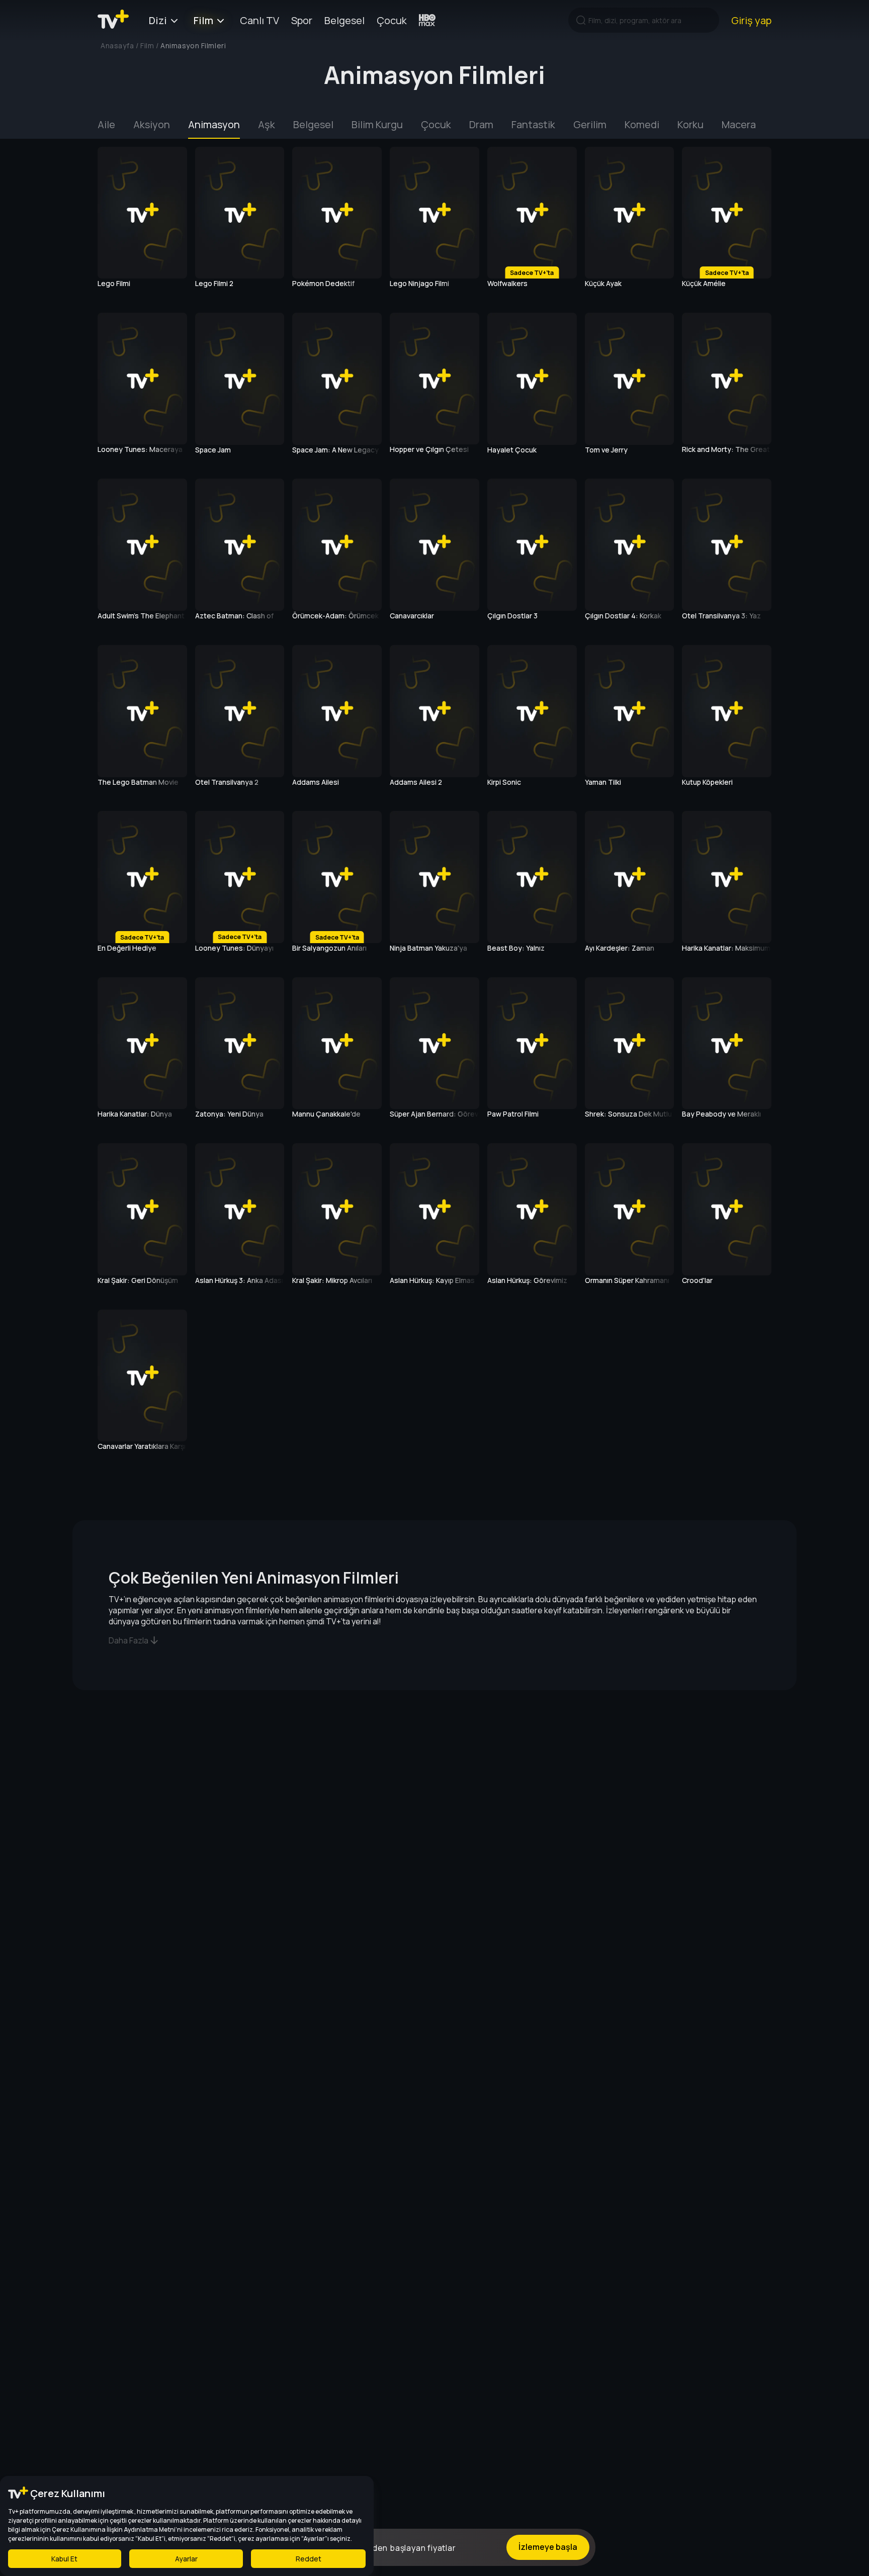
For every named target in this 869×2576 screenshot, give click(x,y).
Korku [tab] (690, 124)
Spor (302, 20)
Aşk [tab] (267, 124)
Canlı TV (259, 20)
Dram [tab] (481, 124)
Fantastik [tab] (533, 124)
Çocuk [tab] (436, 124)
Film (203, 20)
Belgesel (344, 20)
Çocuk (392, 20)
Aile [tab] (106, 124)
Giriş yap (751, 20)
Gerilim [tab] (590, 124)
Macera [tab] (739, 124)
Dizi (158, 20)
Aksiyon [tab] (152, 124)
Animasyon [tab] (214, 124)
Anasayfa (117, 45)
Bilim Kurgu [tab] (377, 124)
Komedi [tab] (642, 124)
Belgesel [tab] (313, 124)
